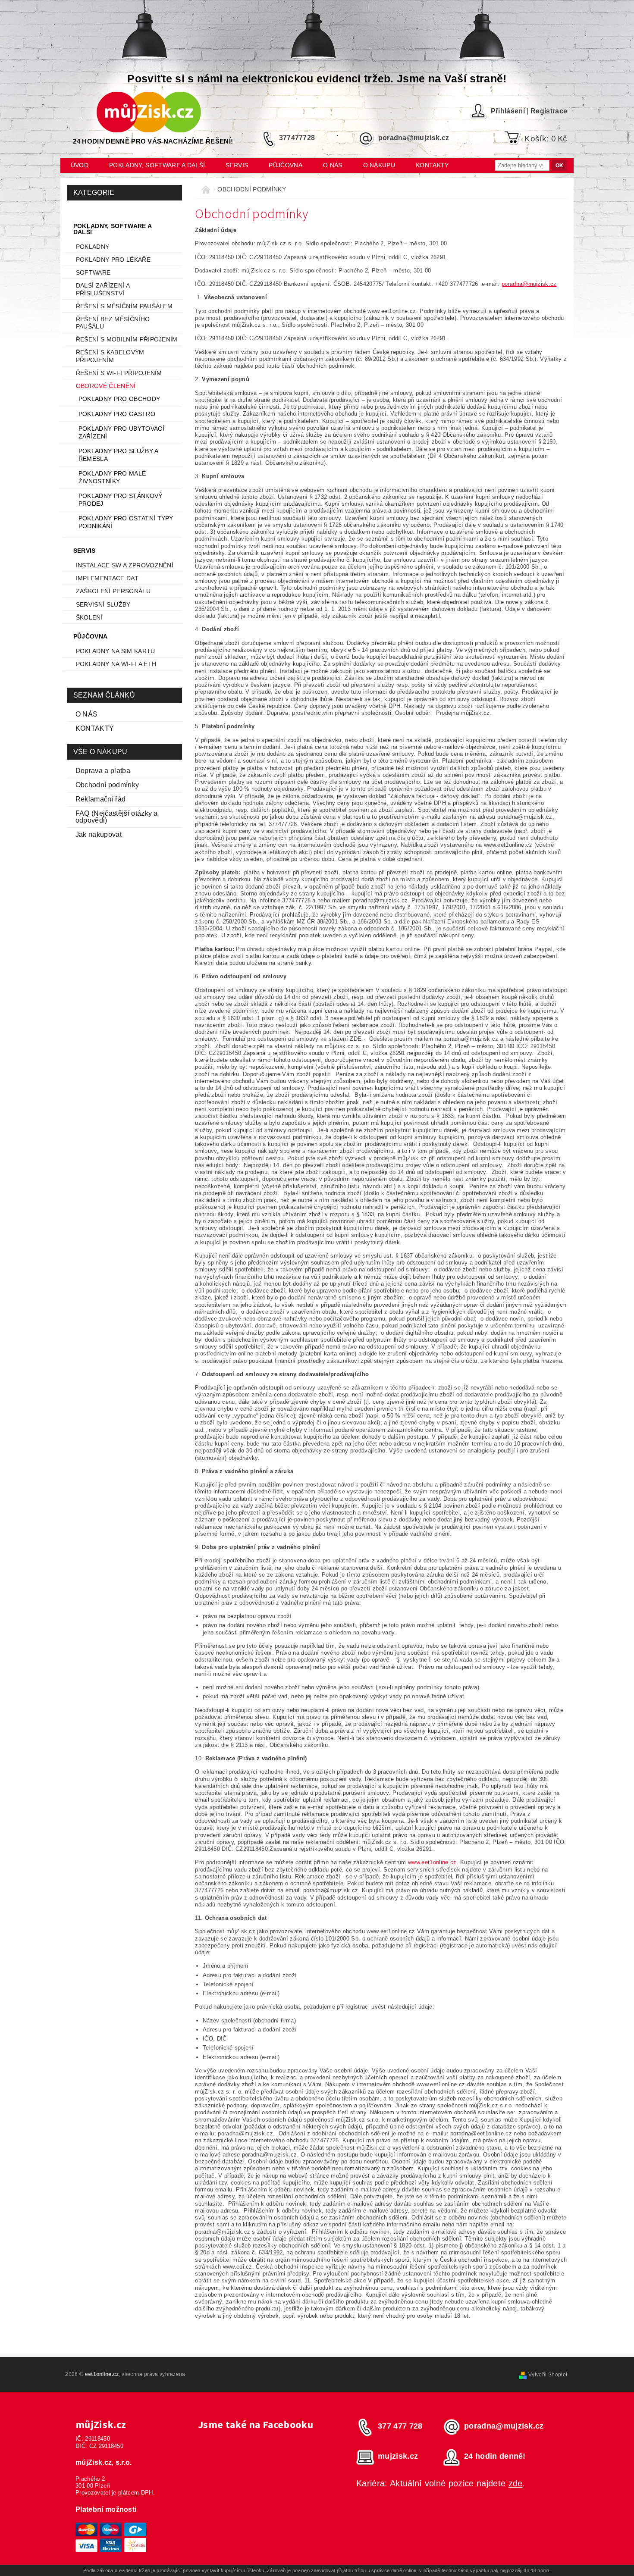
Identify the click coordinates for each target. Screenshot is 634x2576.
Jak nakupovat (99, 834)
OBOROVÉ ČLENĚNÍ (106, 386)
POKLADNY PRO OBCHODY (119, 399)
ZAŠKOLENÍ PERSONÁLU (113, 591)
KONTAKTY (95, 728)
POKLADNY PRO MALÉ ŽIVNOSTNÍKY (112, 477)
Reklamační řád (100, 799)
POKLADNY (93, 247)
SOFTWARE (93, 272)
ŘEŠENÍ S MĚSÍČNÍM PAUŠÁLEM (124, 306)
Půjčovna (286, 165)
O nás (333, 165)
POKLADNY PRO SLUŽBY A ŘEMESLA (118, 455)
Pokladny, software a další (157, 165)
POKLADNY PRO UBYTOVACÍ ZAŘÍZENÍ (121, 432)
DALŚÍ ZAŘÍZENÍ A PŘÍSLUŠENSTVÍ (103, 289)
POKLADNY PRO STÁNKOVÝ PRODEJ (121, 500)
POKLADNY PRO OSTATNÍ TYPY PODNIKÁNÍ (126, 522)
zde (516, 2483)
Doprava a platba (103, 771)
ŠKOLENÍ (89, 617)
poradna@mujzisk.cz (529, 284)
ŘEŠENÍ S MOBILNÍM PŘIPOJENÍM (127, 339)
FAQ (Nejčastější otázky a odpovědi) (117, 817)
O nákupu (379, 165)
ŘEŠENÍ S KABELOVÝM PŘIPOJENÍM (110, 356)
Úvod (80, 165)
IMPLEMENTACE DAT (107, 578)
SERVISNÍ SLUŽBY (103, 604)
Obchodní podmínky (107, 785)
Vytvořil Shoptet (548, 2375)
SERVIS (237, 165)
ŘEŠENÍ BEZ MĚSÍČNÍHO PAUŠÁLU (113, 323)
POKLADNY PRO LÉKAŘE (113, 260)
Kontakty (432, 165)
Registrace (549, 111)
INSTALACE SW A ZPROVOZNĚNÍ (125, 565)
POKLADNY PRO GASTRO (117, 414)
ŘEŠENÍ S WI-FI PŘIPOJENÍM (119, 373)
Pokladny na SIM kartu (116, 651)
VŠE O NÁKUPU (100, 752)
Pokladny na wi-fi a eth (116, 664)
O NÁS (87, 714)
